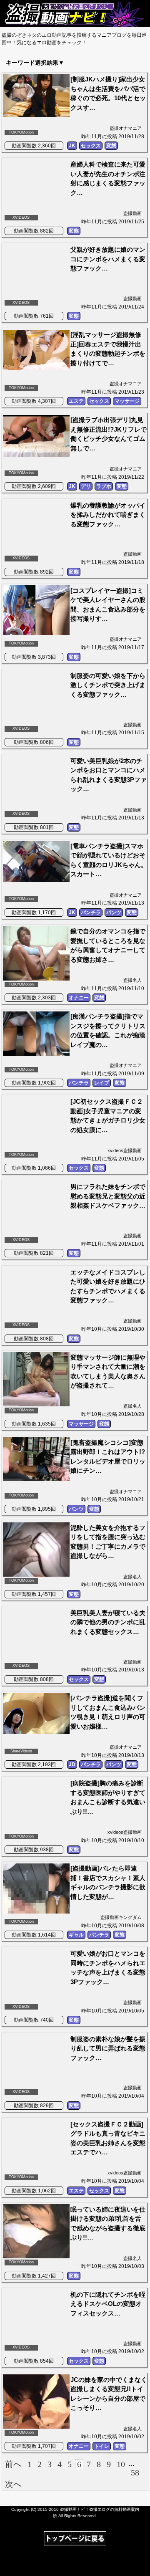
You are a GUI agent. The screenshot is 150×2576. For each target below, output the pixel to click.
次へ (13, 2484)
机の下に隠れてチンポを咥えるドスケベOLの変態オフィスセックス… (108, 2304)
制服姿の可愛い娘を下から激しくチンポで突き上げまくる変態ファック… (108, 685)
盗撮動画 (132, 213)
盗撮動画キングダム (121, 1917)
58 (135, 2472)
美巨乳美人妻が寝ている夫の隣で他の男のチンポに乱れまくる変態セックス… (108, 1622)
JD (72, 1765)
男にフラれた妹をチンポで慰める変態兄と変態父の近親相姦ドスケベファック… (108, 1196)
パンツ (114, 913)
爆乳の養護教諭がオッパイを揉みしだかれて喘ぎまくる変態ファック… (108, 515)
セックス (91, 146)
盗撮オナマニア (126, 128)
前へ (13, 2464)
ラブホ (104, 486)
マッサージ (127, 401)
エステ (76, 401)
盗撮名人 (132, 980)
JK (72, 146)
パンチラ (91, 913)
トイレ (102, 2446)
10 (121, 2464)
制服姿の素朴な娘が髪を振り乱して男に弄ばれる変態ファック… (108, 2048)
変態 (111, 146)
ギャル (76, 1935)
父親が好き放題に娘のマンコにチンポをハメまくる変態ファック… (108, 259)
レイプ (102, 1083)
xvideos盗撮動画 (125, 1150)
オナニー (79, 998)
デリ (86, 486)
